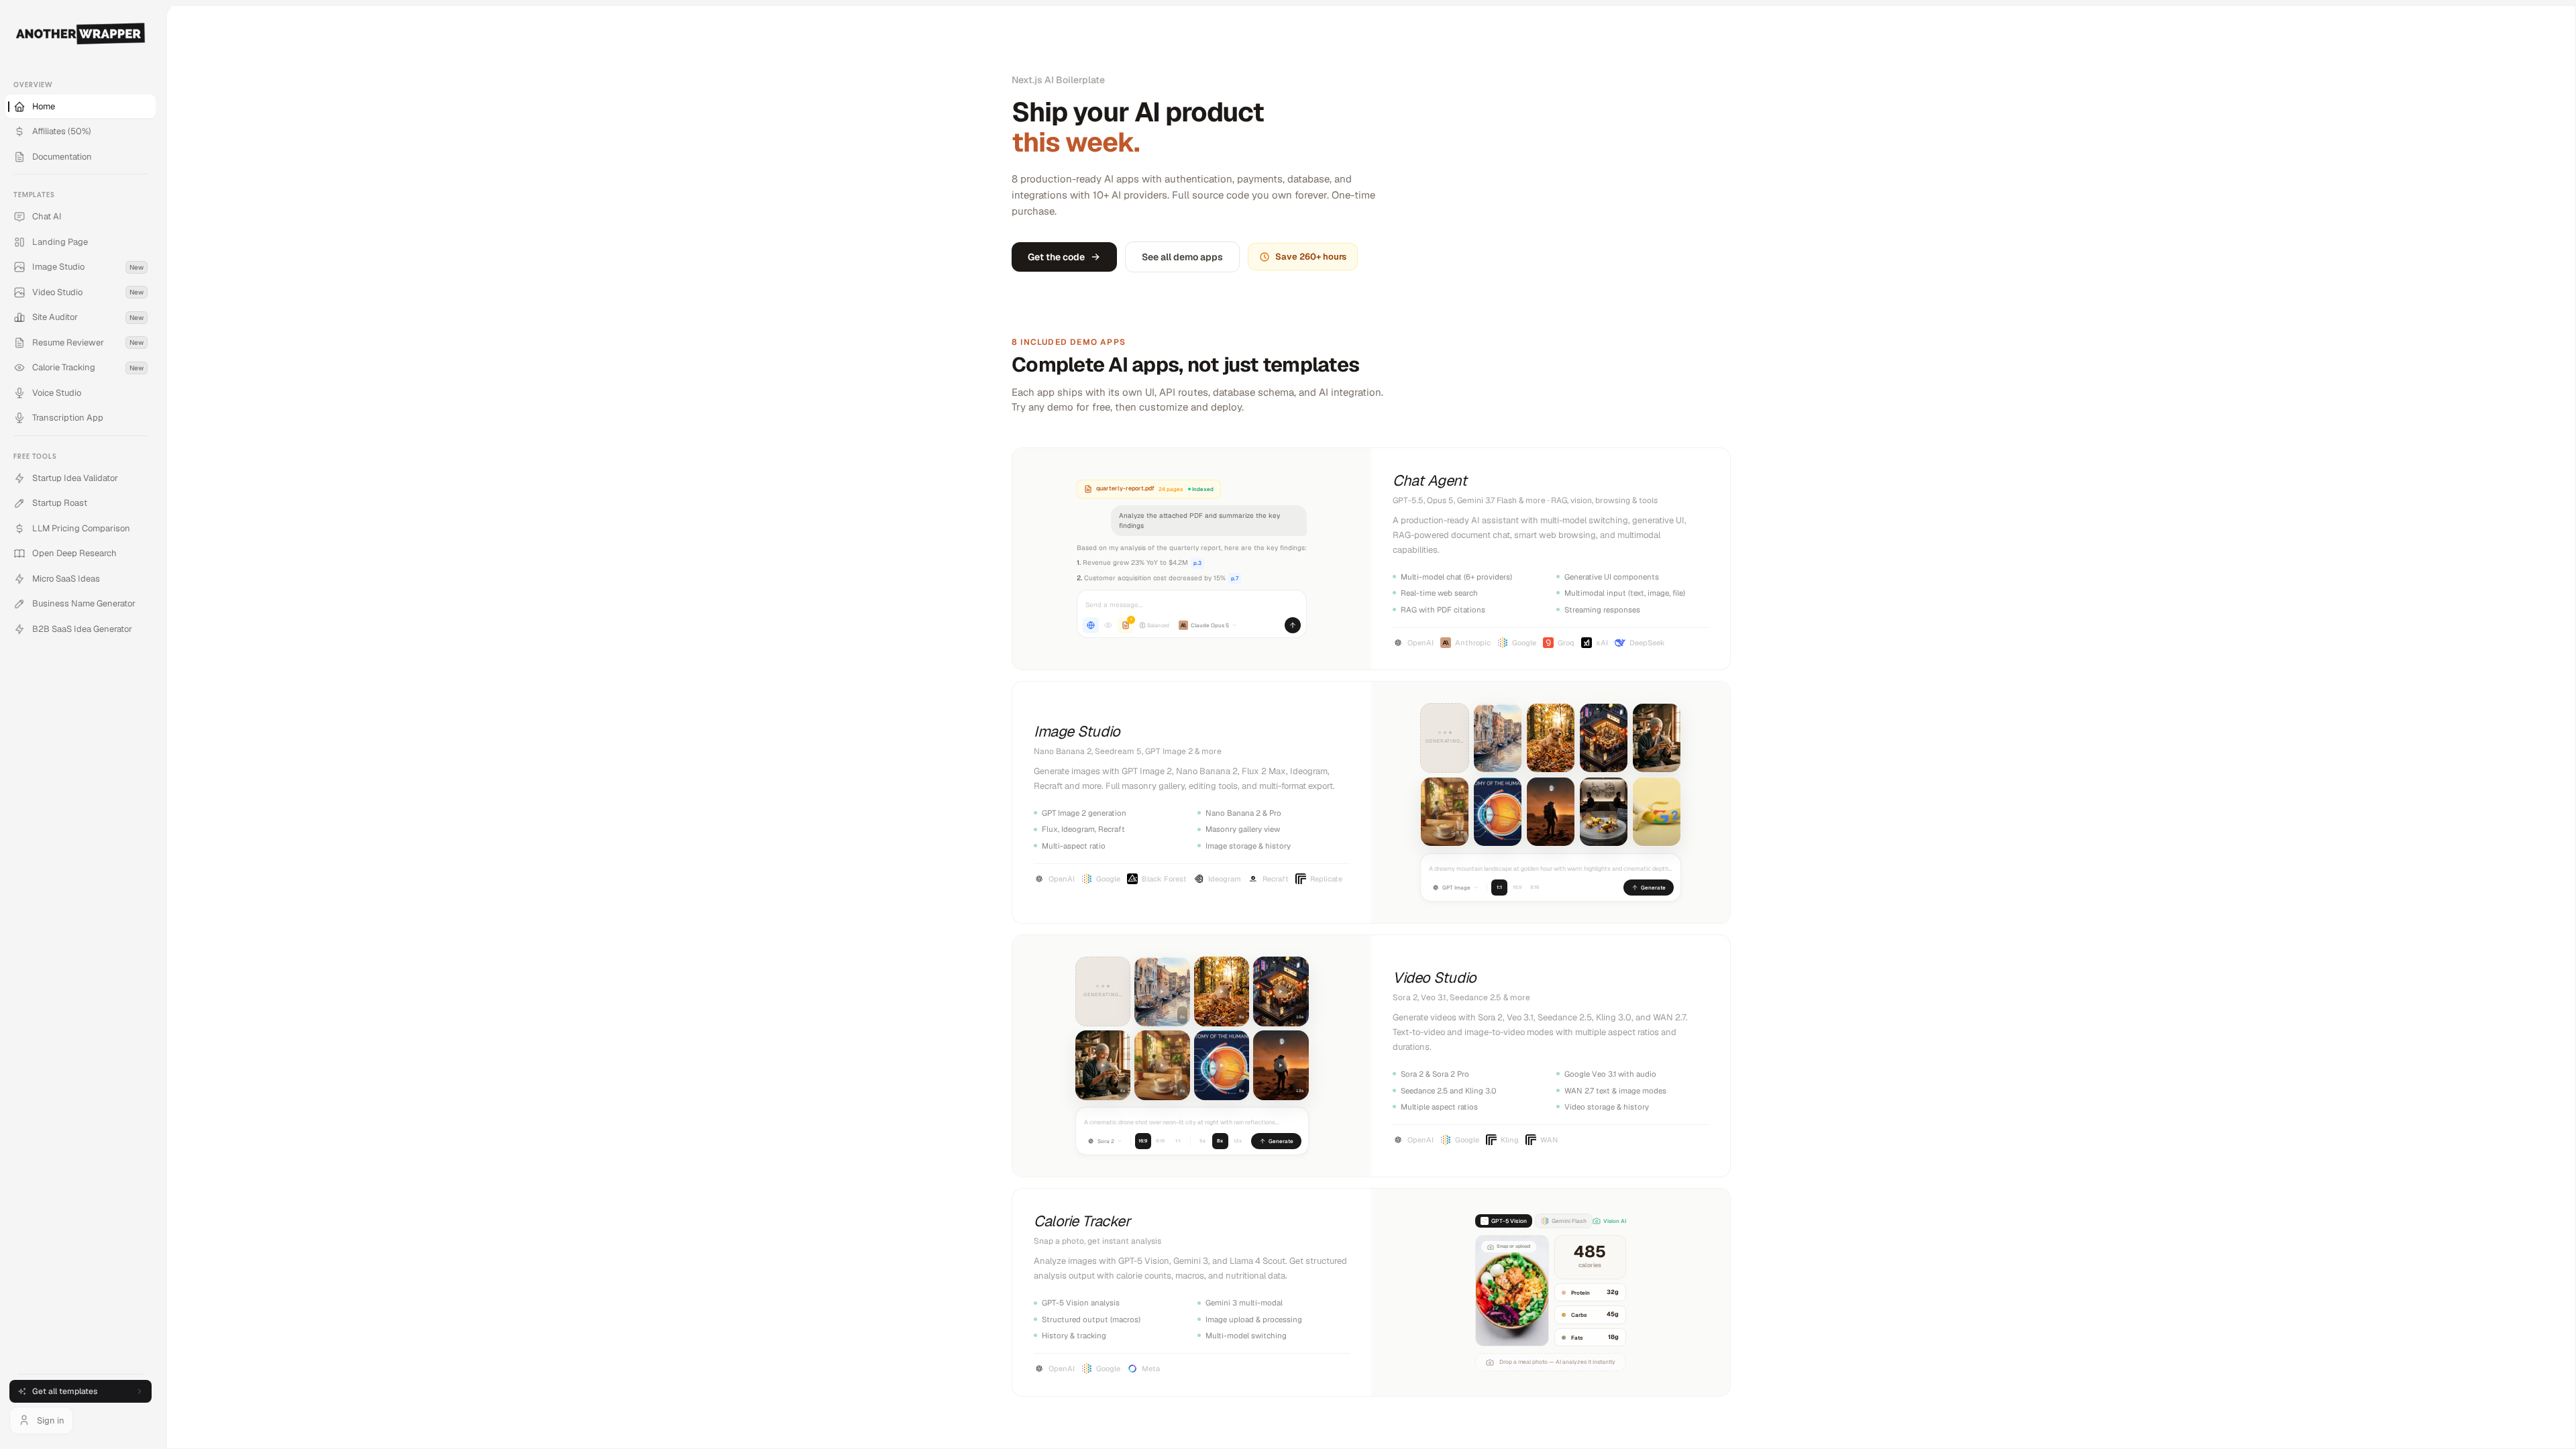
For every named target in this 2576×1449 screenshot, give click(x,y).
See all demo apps (1182, 257)
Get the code (1056, 257)
